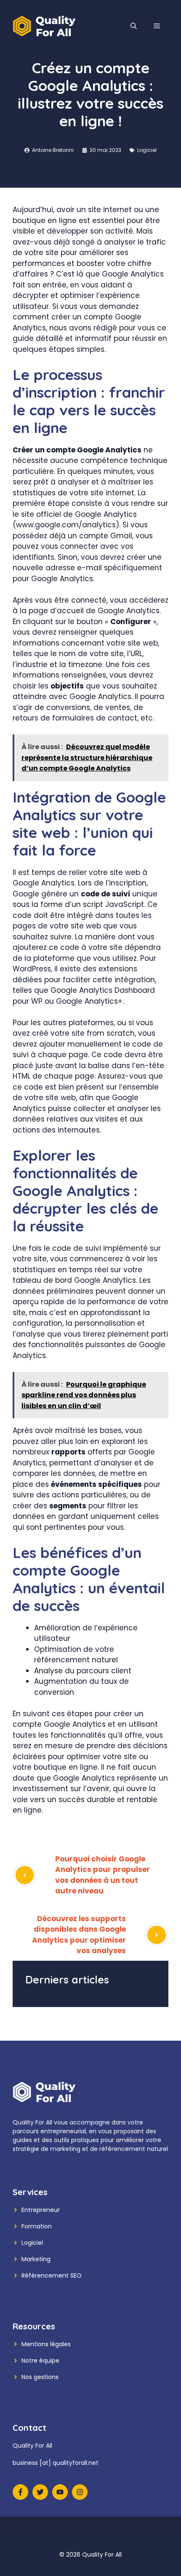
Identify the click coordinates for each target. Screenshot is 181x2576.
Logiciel (147, 150)
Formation (37, 2226)
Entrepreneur (41, 2210)
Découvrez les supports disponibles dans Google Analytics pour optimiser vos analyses (79, 1935)
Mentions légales (46, 2344)
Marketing (36, 2259)
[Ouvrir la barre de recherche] (134, 26)
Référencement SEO (52, 2276)
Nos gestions (40, 2377)
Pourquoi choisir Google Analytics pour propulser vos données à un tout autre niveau (102, 1875)
